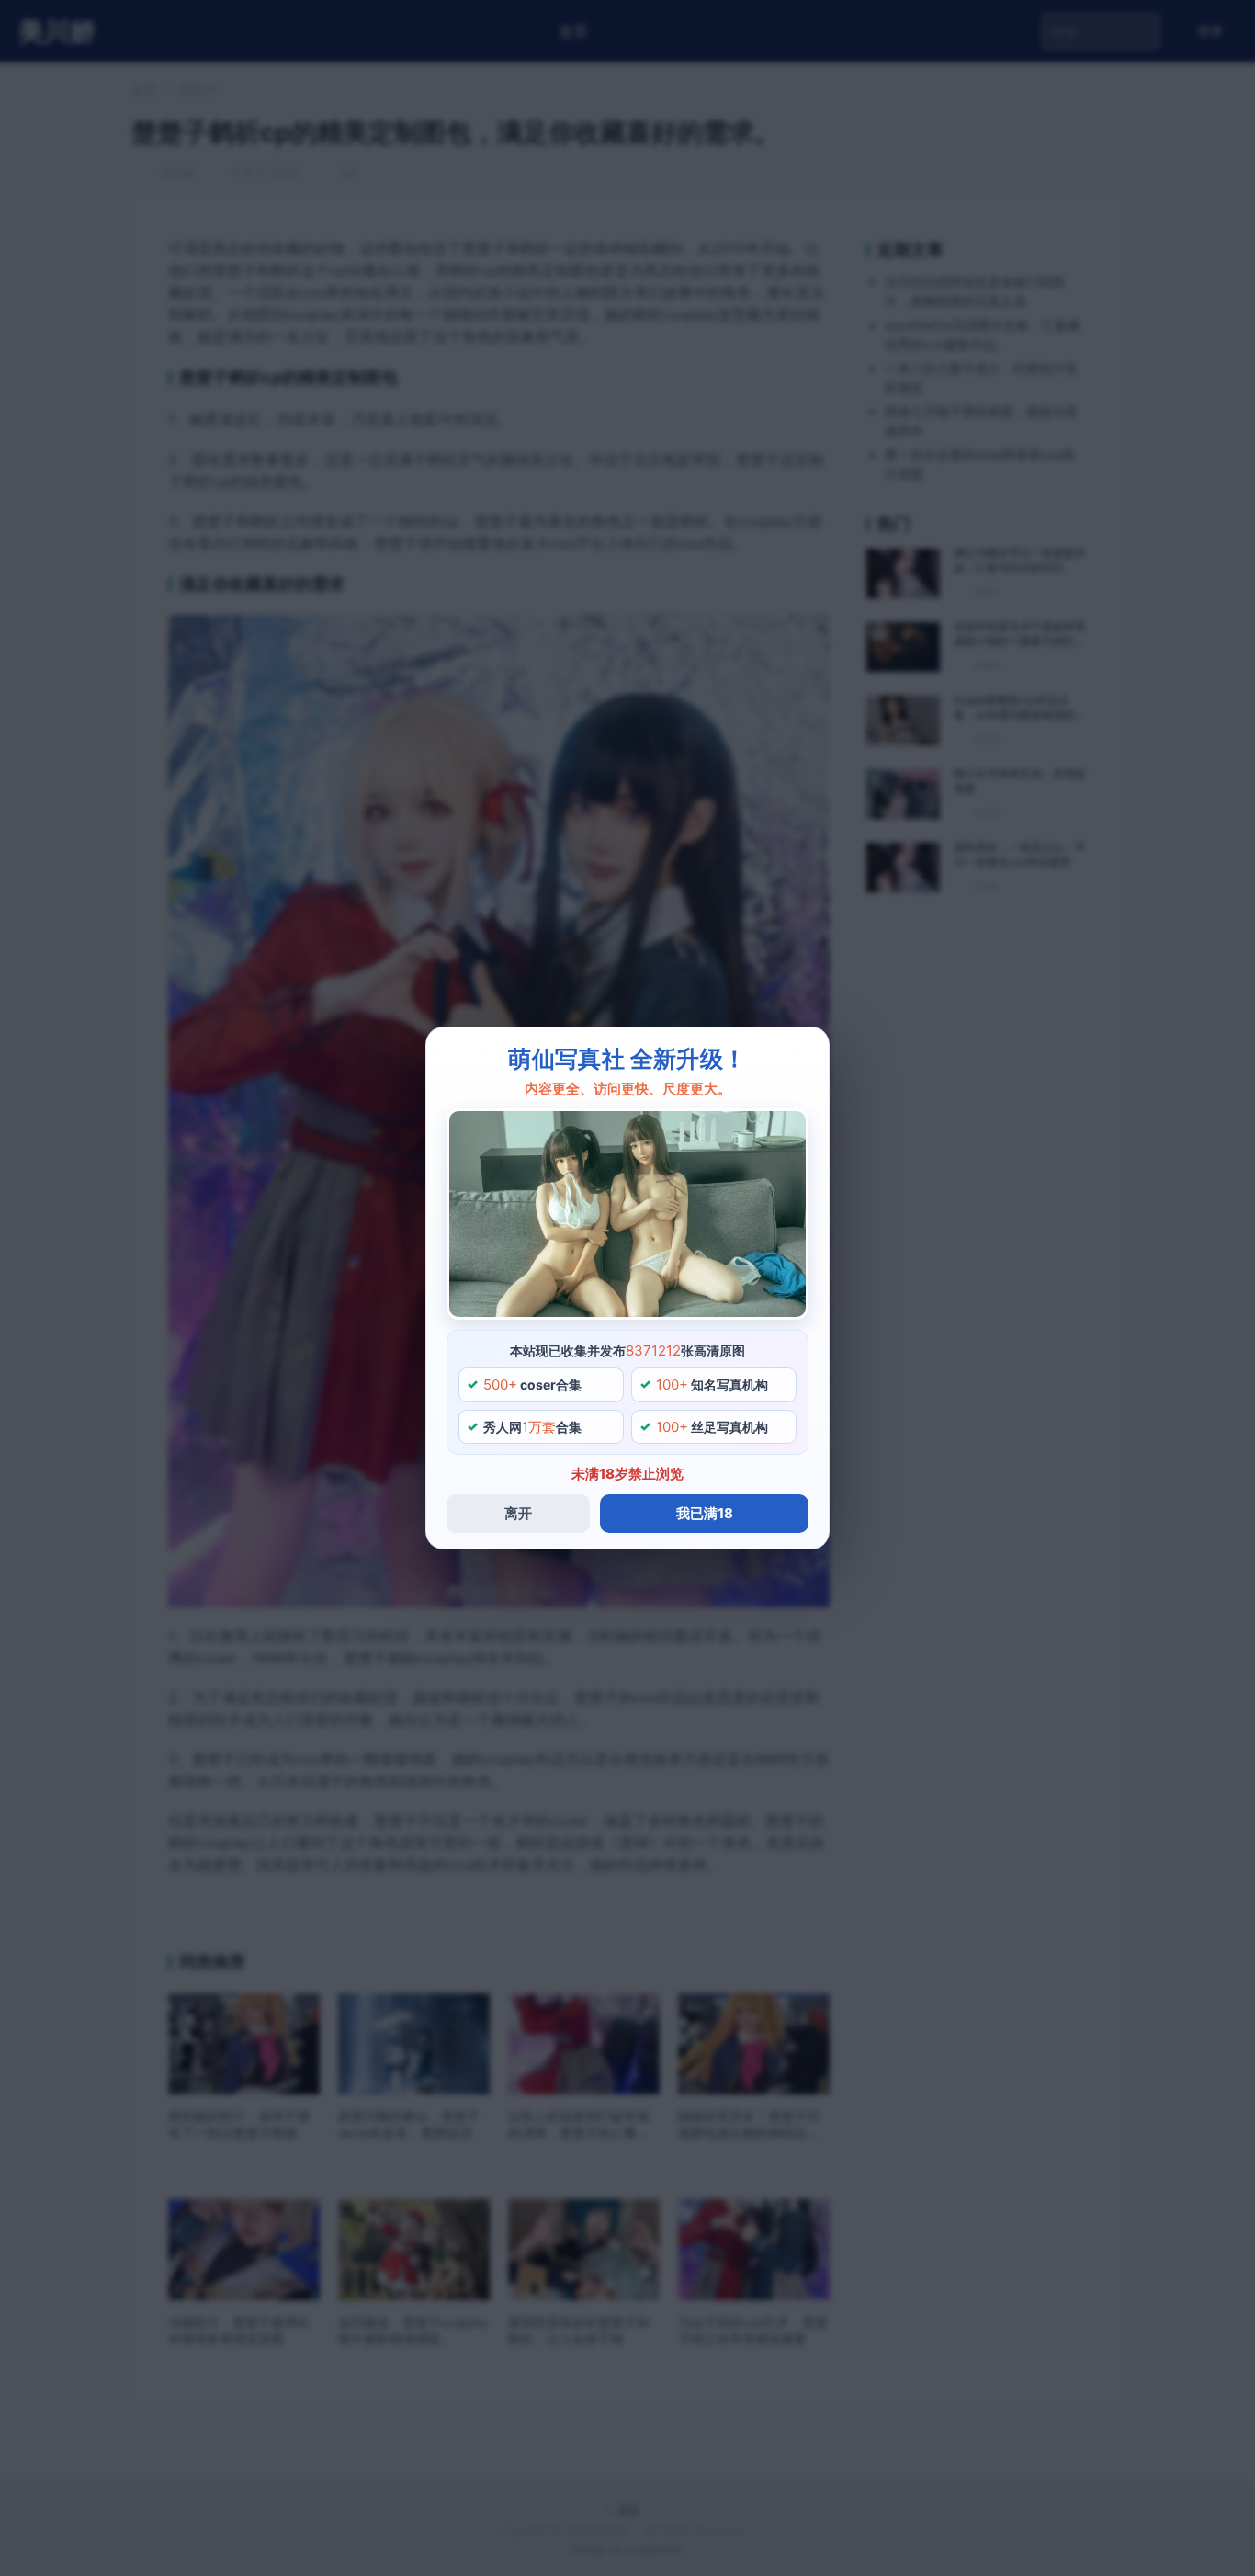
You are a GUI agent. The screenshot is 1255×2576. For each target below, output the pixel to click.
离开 (518, 1513)
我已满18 (705, 1513)
